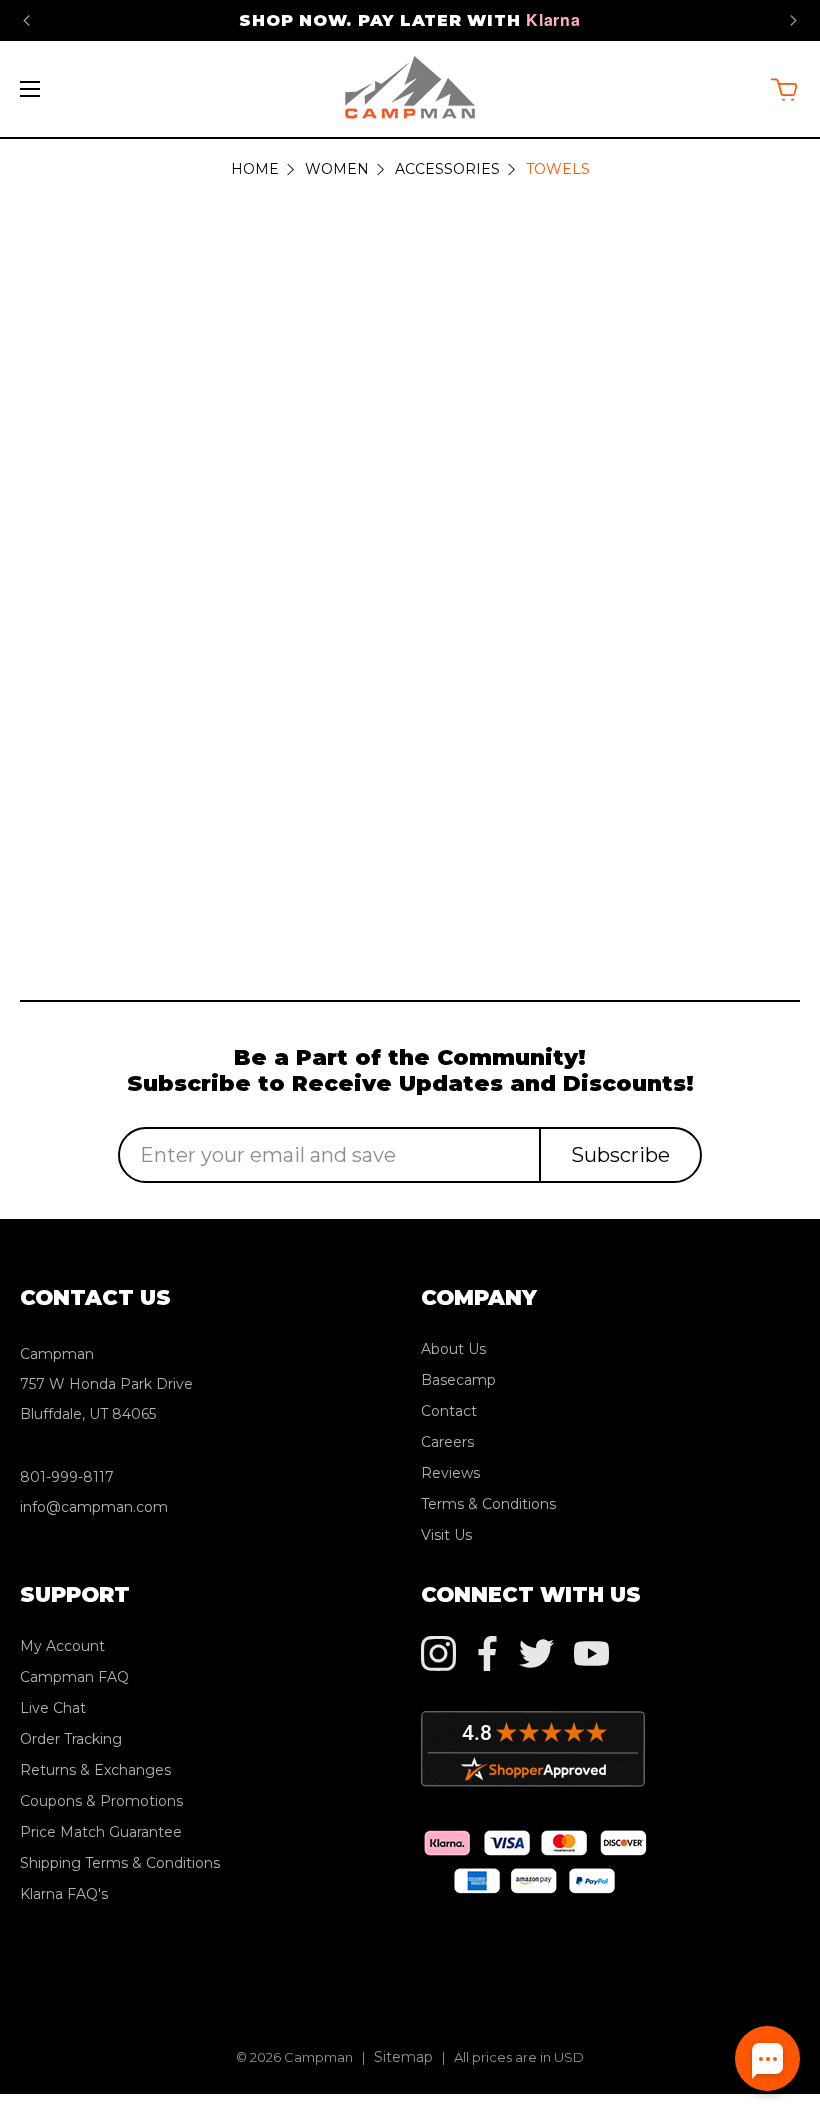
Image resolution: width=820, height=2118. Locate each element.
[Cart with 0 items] (784, 89)
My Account (62, 1646)
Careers (447, 1442)
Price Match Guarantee (101, 1832)
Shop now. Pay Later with (409, 20)
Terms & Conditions (488, 1504)
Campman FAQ (74, 1677)
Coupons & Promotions (101, 1801)
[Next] (793, 21)
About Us (453, 1349)
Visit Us (446, 1535)
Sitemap (403, 2057)
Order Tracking (71, 1739)
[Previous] (26, 21)
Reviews (450, 1473)
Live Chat (53, 1708)
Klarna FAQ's (64, 1894)
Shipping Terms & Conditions (120, 1863)
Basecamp (458, 1380)
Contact (449, 1411)
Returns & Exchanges (95, 1770)
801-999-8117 (67, 1477)
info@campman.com (94, 1507)
